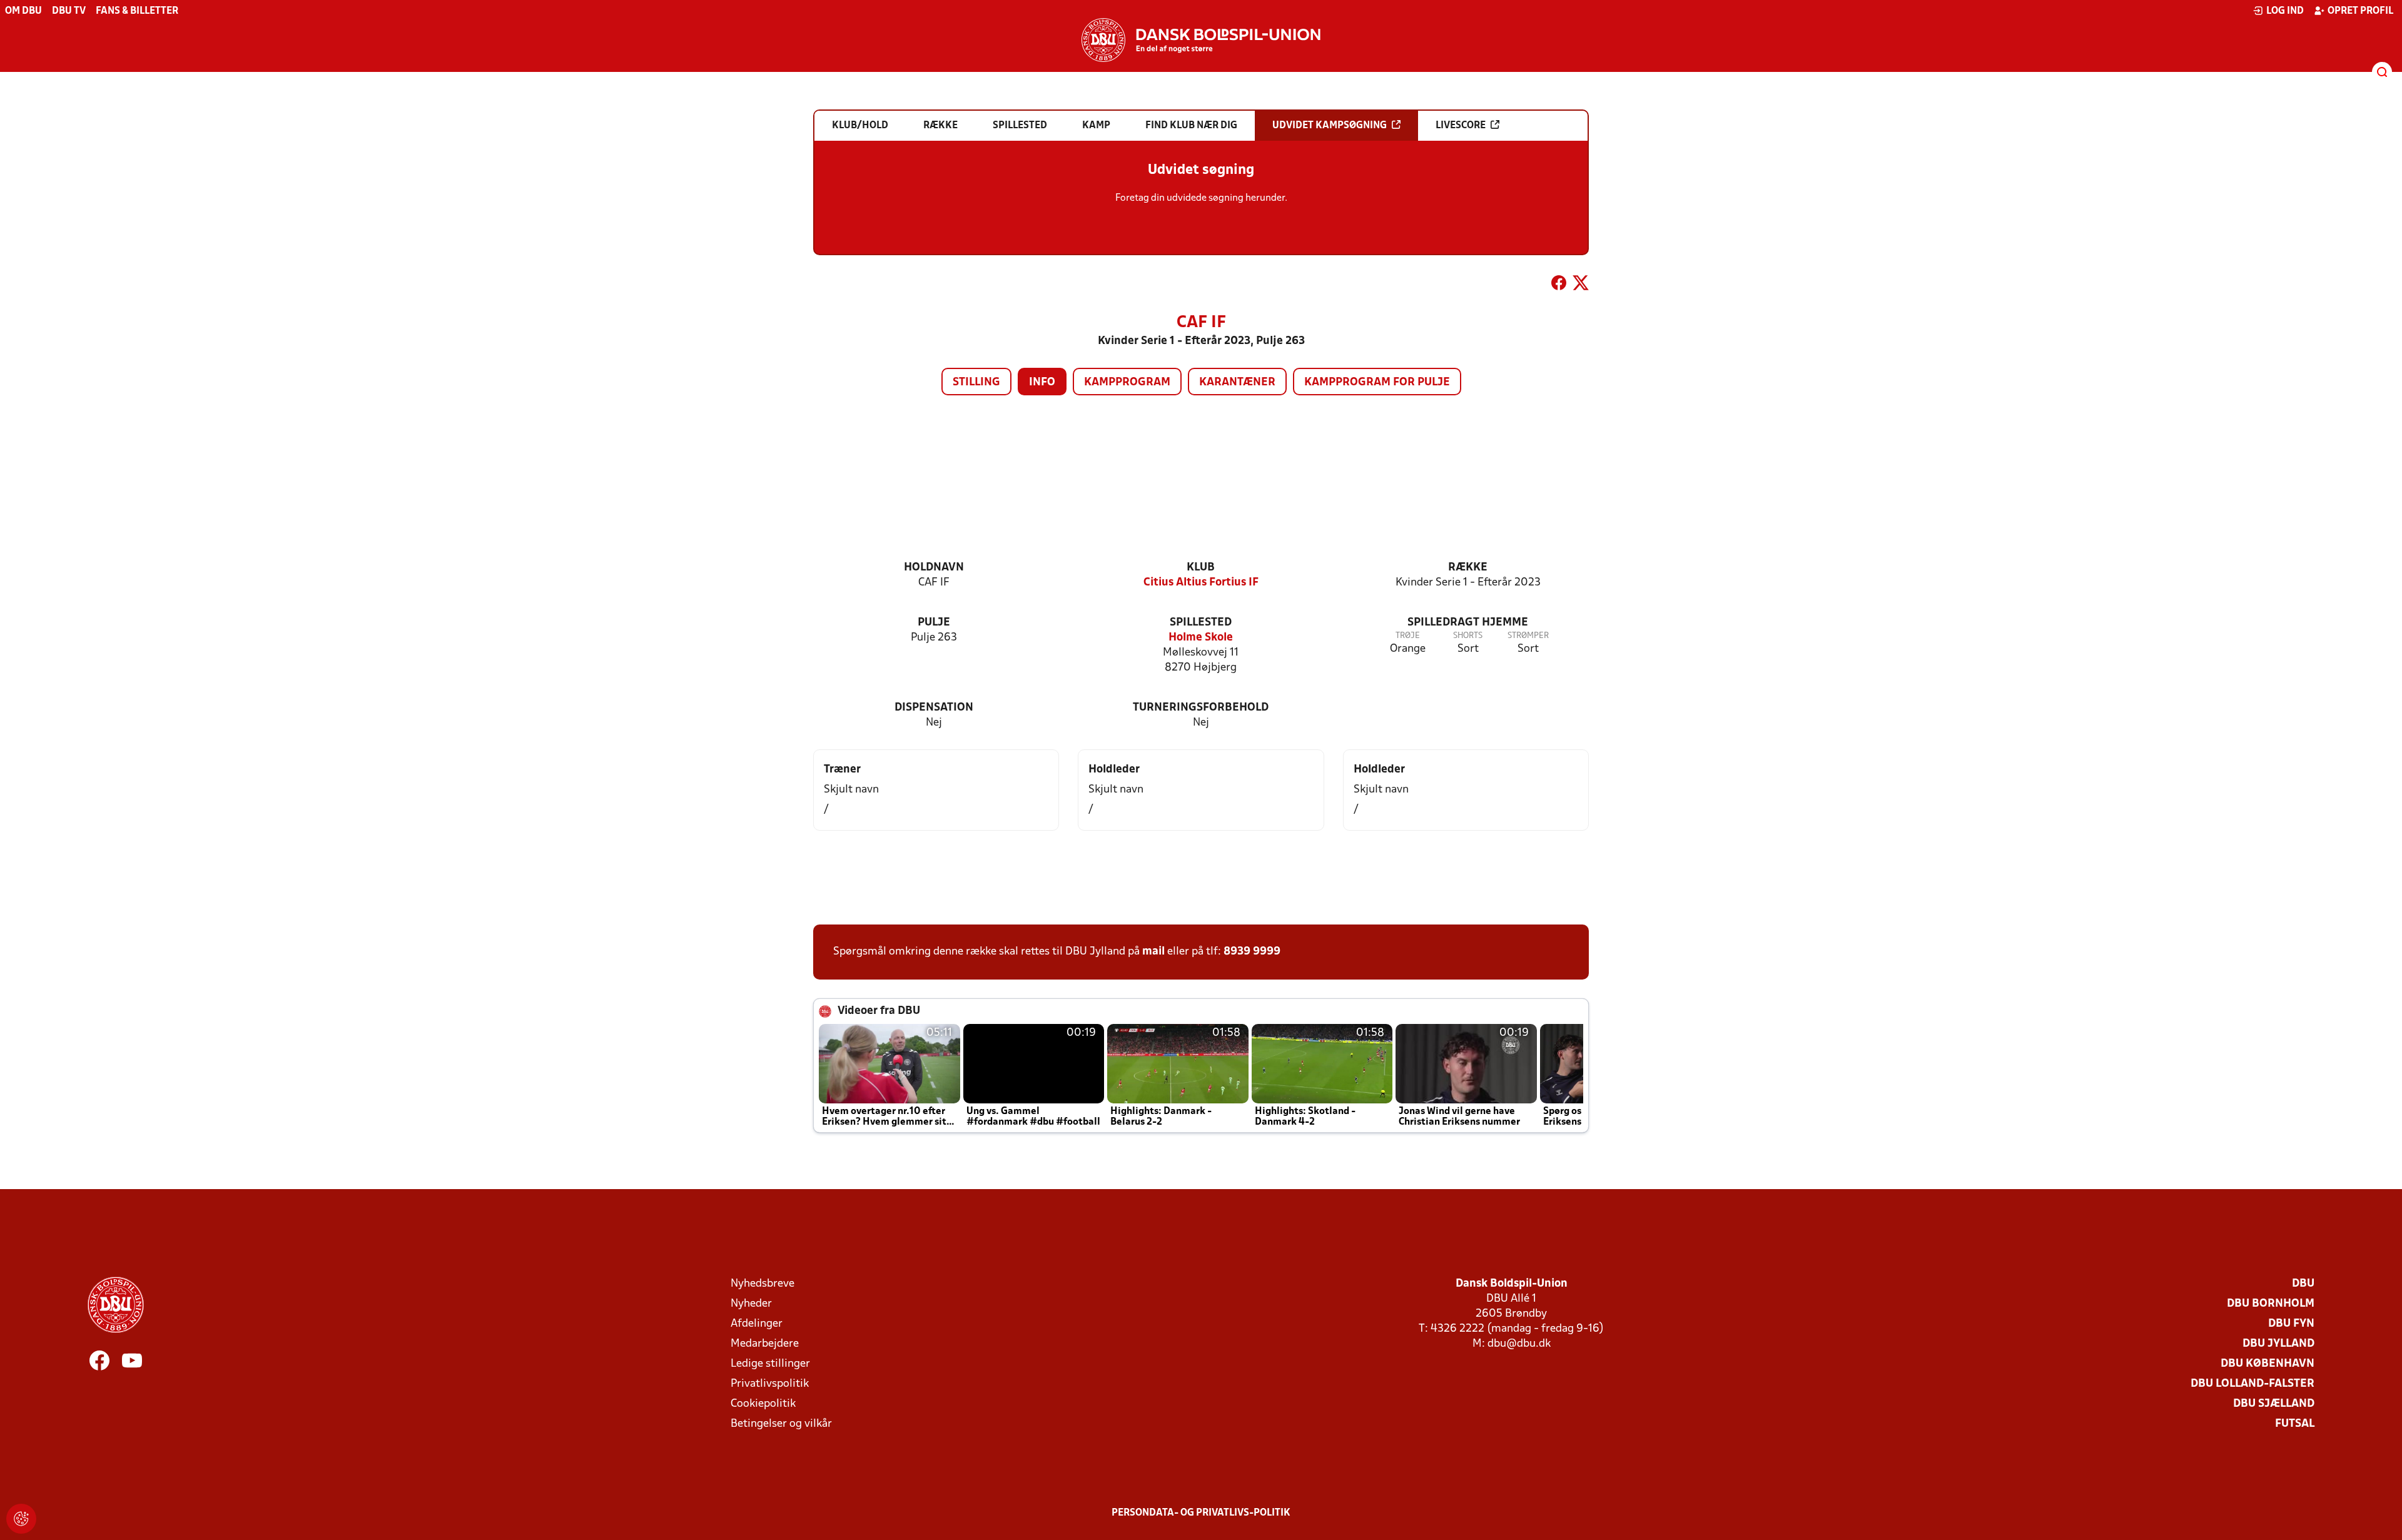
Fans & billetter (137, 11)
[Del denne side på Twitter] (1581, 285)
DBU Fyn (2291, 1324)
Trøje (1408, 636)
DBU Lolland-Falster (2253, 1384)
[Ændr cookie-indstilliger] (21, 1519)
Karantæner (1237, 382)
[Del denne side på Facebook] (1559, 285)
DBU (2303, 1284)
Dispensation (934, 708)
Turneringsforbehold (1201, 708)
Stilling (976, 382)
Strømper (1528, 636)
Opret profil (2360, 11)
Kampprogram (1127, 382)
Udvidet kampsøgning (1330, 126)
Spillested (1201, 623)
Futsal (2295, 1424)
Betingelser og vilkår (781, 1424)
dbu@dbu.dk (1519, 1344)
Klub (1201, 568)
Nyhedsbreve (763, 1284)
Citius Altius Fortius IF (1201, 583)
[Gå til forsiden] (1201, 40)
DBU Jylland (2278, 1344)
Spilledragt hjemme (1468, 623)
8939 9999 (1252, 952)
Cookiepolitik (763, 1404)
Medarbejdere (765, 1344)
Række (1468, 568)
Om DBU (23, 11)
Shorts (1468, 636)
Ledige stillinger (770, 1364)
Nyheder (751, 1304)
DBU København (2268, 1364)
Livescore (1461, 126)
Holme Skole (1201, 638)
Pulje (934, 623)
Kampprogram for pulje (1377, 382)
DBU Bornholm (2271, 1304)
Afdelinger (757, 1324)
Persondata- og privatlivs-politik (1201, 1513)
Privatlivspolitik (770, 1384)
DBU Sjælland (2274, 1404)
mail (1153, 952)
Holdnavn (934, 568)
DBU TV (69, 11)
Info (1042, 382)
